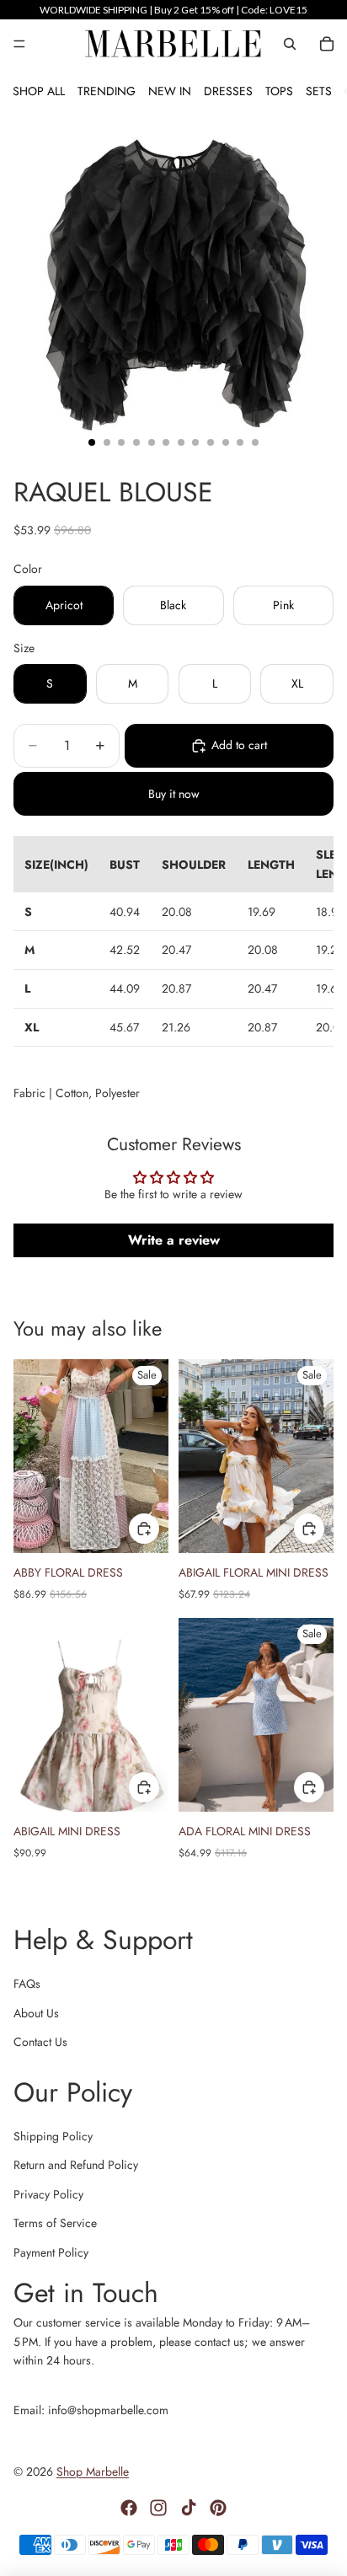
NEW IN (170, 91)
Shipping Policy (53, 2136)
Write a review (174, 1240)
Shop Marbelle (93, 2472)
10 (226, 442)
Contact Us (40, 2042)
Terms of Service (55, 2223)
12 (255, 442)
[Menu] (19, 44)
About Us (36, 2013)
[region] (173, 10)
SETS (319, 91)
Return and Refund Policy (76, 2165)
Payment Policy (51, 2252)
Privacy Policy (48, 2194)
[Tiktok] (189, 2508)
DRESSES (228, 91)
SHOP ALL (39, 91)
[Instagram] (158, 2508)
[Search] (290, 44)
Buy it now (174, 794)
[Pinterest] (218, 2508)
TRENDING (107, 91)
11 (240, 442)
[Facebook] (129, 2508)
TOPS (279, 91)
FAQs (27, 1984)
